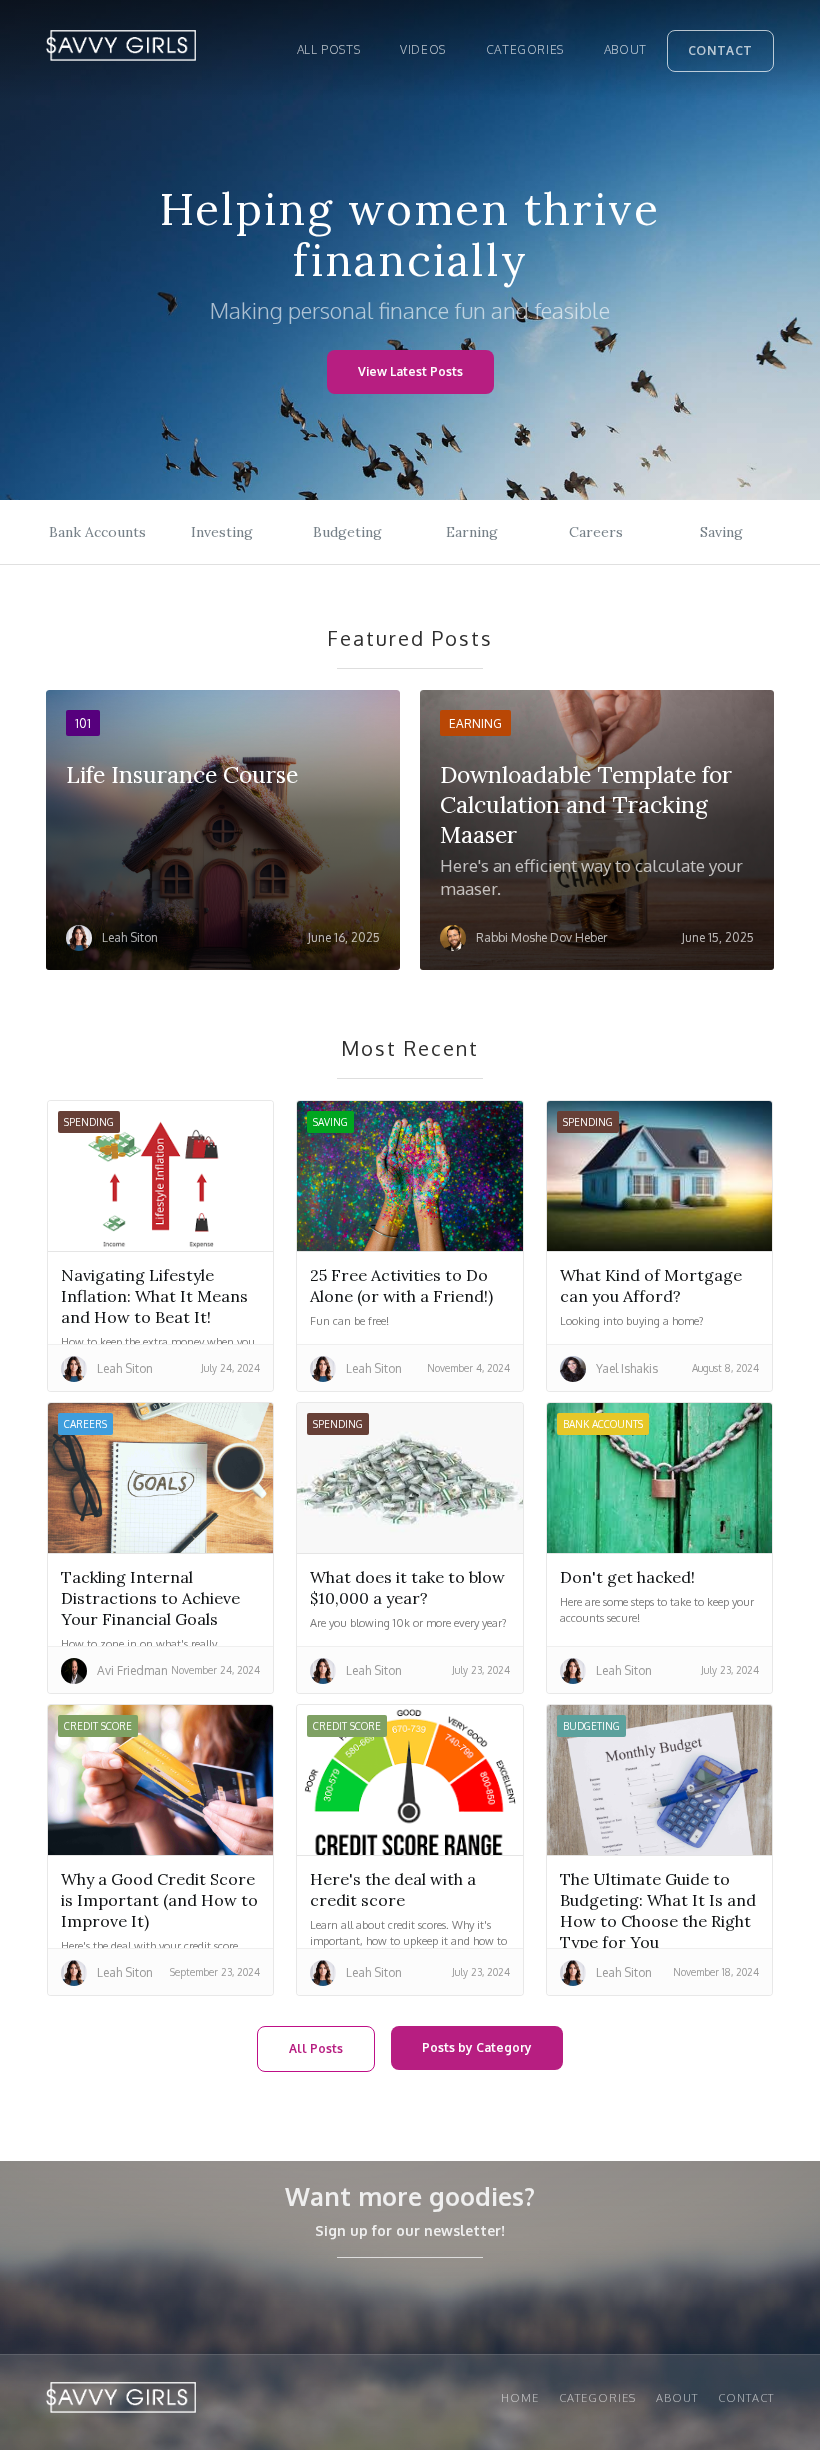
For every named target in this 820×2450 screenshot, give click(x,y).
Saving (721, 532)
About (625, 49)
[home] (121, 50)
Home (520, 2398)
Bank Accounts (97, 532)
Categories (525, 49)
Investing (222, 532)
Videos (423, 49)
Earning (472, 532)
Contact (720, 50)
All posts (328, 49)
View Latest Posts (410, 371)
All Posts (316, 2048)
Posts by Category (477, 2047)
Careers (596, 532)
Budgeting (347, 532)
